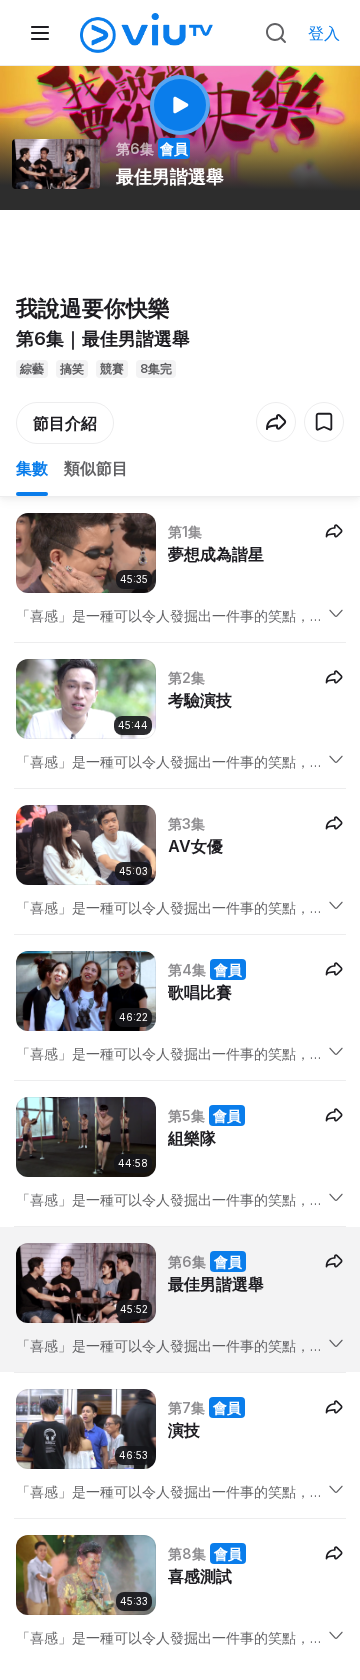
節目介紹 (65, 423)
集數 (32, 468)
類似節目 (96, 468)
